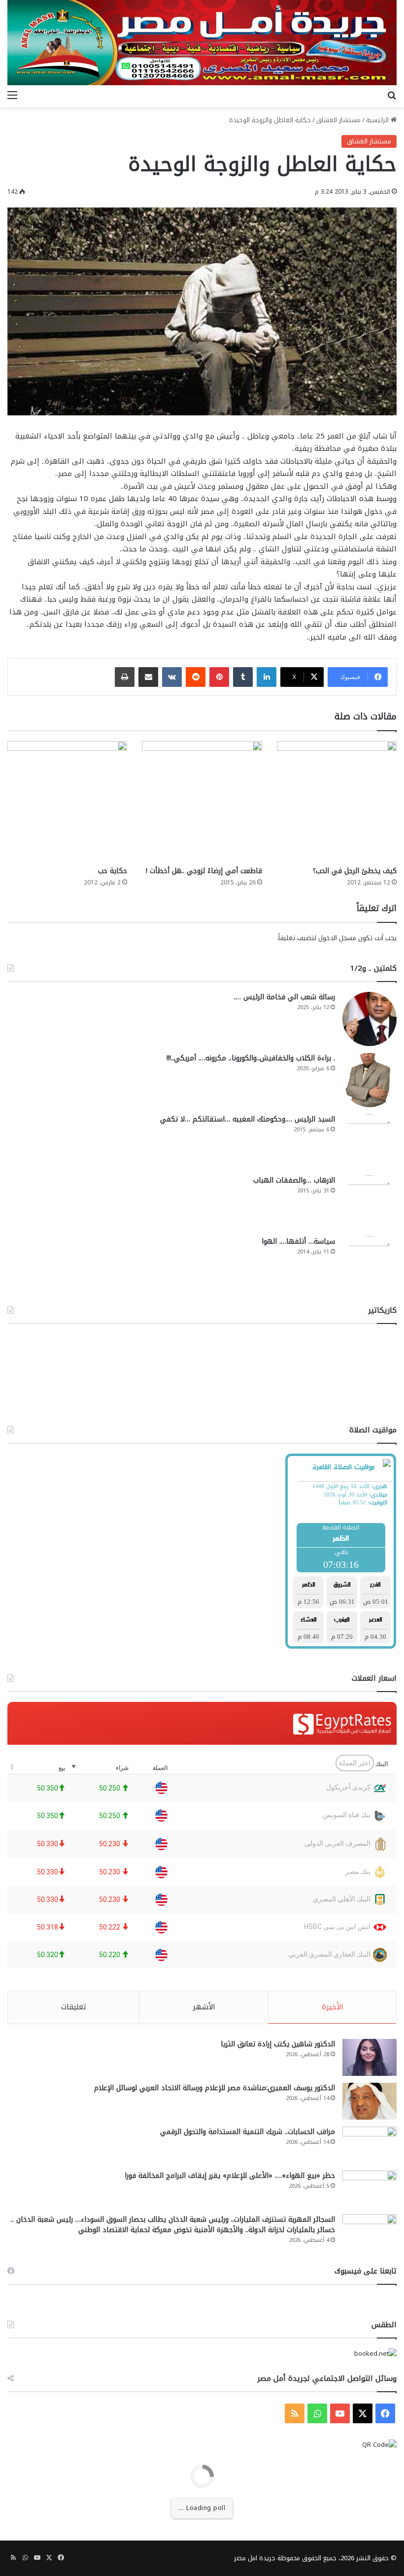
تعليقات (74, 2007)
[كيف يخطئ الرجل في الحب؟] (337, 801)
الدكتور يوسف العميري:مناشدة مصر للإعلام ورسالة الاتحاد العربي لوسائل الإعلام (215, 2088)
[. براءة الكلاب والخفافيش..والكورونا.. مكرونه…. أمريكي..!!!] (370, 1080)
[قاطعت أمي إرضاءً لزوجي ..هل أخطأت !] (202, 801)
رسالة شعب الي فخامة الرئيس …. (285, 997)
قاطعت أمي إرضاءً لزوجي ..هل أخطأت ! (204, 871)
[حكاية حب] (67, 801)
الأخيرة (333, 2007)
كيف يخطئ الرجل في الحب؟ (355, 871)
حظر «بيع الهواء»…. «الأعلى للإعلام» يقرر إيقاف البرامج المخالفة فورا (230, 2176)
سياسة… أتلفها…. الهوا (298, 1241)
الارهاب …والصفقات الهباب (294, 1180)
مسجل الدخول (337, 938)
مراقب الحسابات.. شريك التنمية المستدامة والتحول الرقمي (248, 2132)
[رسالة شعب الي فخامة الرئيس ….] (370, 1019)
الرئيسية (378, 120)
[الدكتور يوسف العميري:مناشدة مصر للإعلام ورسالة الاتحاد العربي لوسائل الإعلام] (370, 2101)
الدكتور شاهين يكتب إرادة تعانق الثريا (278, 2044)
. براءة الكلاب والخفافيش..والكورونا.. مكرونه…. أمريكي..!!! (251, 1058)
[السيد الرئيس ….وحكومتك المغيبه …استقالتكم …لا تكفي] (370, 1141)
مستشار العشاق (338, 120)
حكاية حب (113, 871)
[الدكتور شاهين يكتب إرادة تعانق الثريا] (370, 2057)
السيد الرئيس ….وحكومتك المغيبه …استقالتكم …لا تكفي (248, 1119)
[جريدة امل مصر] (202, 43)
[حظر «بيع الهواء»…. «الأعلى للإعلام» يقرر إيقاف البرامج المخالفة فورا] (370, 2189)
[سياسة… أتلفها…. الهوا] (370, 1263)
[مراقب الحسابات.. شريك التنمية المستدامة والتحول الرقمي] (370, 2145)
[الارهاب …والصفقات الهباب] (370, 1202)
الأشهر (204, 2007)
